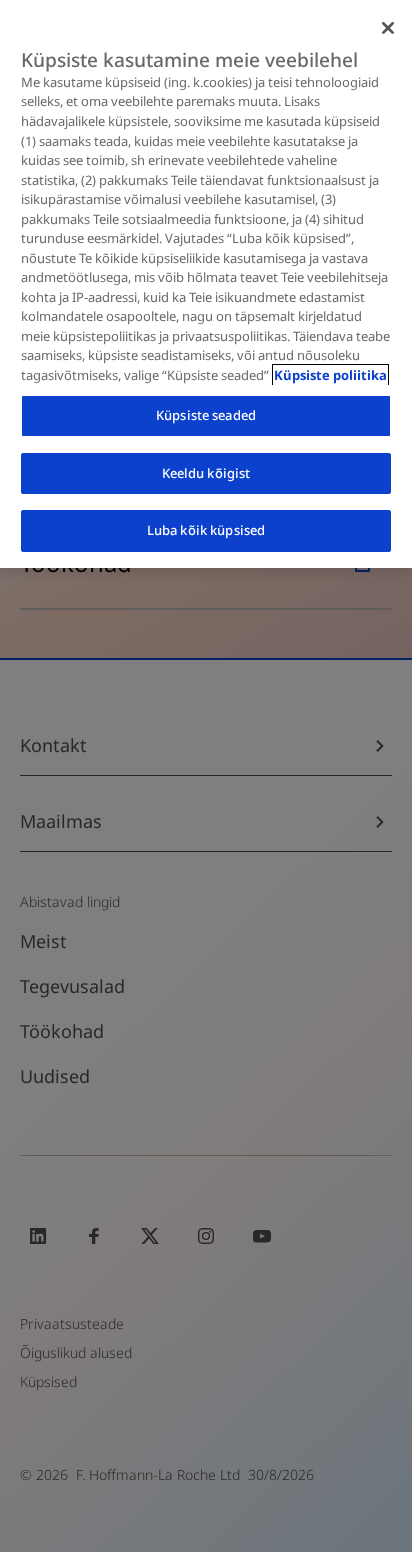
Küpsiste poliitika (330, 375)
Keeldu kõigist (206, 473)
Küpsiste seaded (206, 415)
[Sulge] (388, 28)
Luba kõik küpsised (206, 530)
